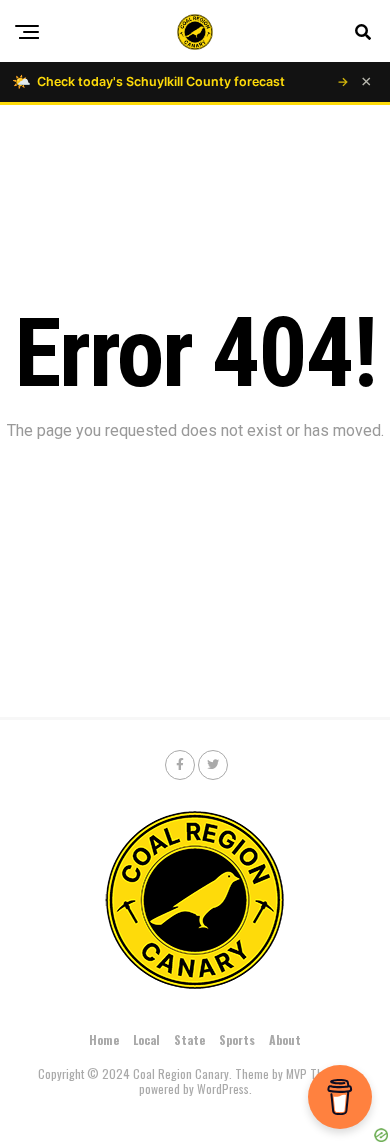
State (189, 1039)
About (285, 1039)
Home (104, 1039)
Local (146, 1039)
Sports (237, 1039)
